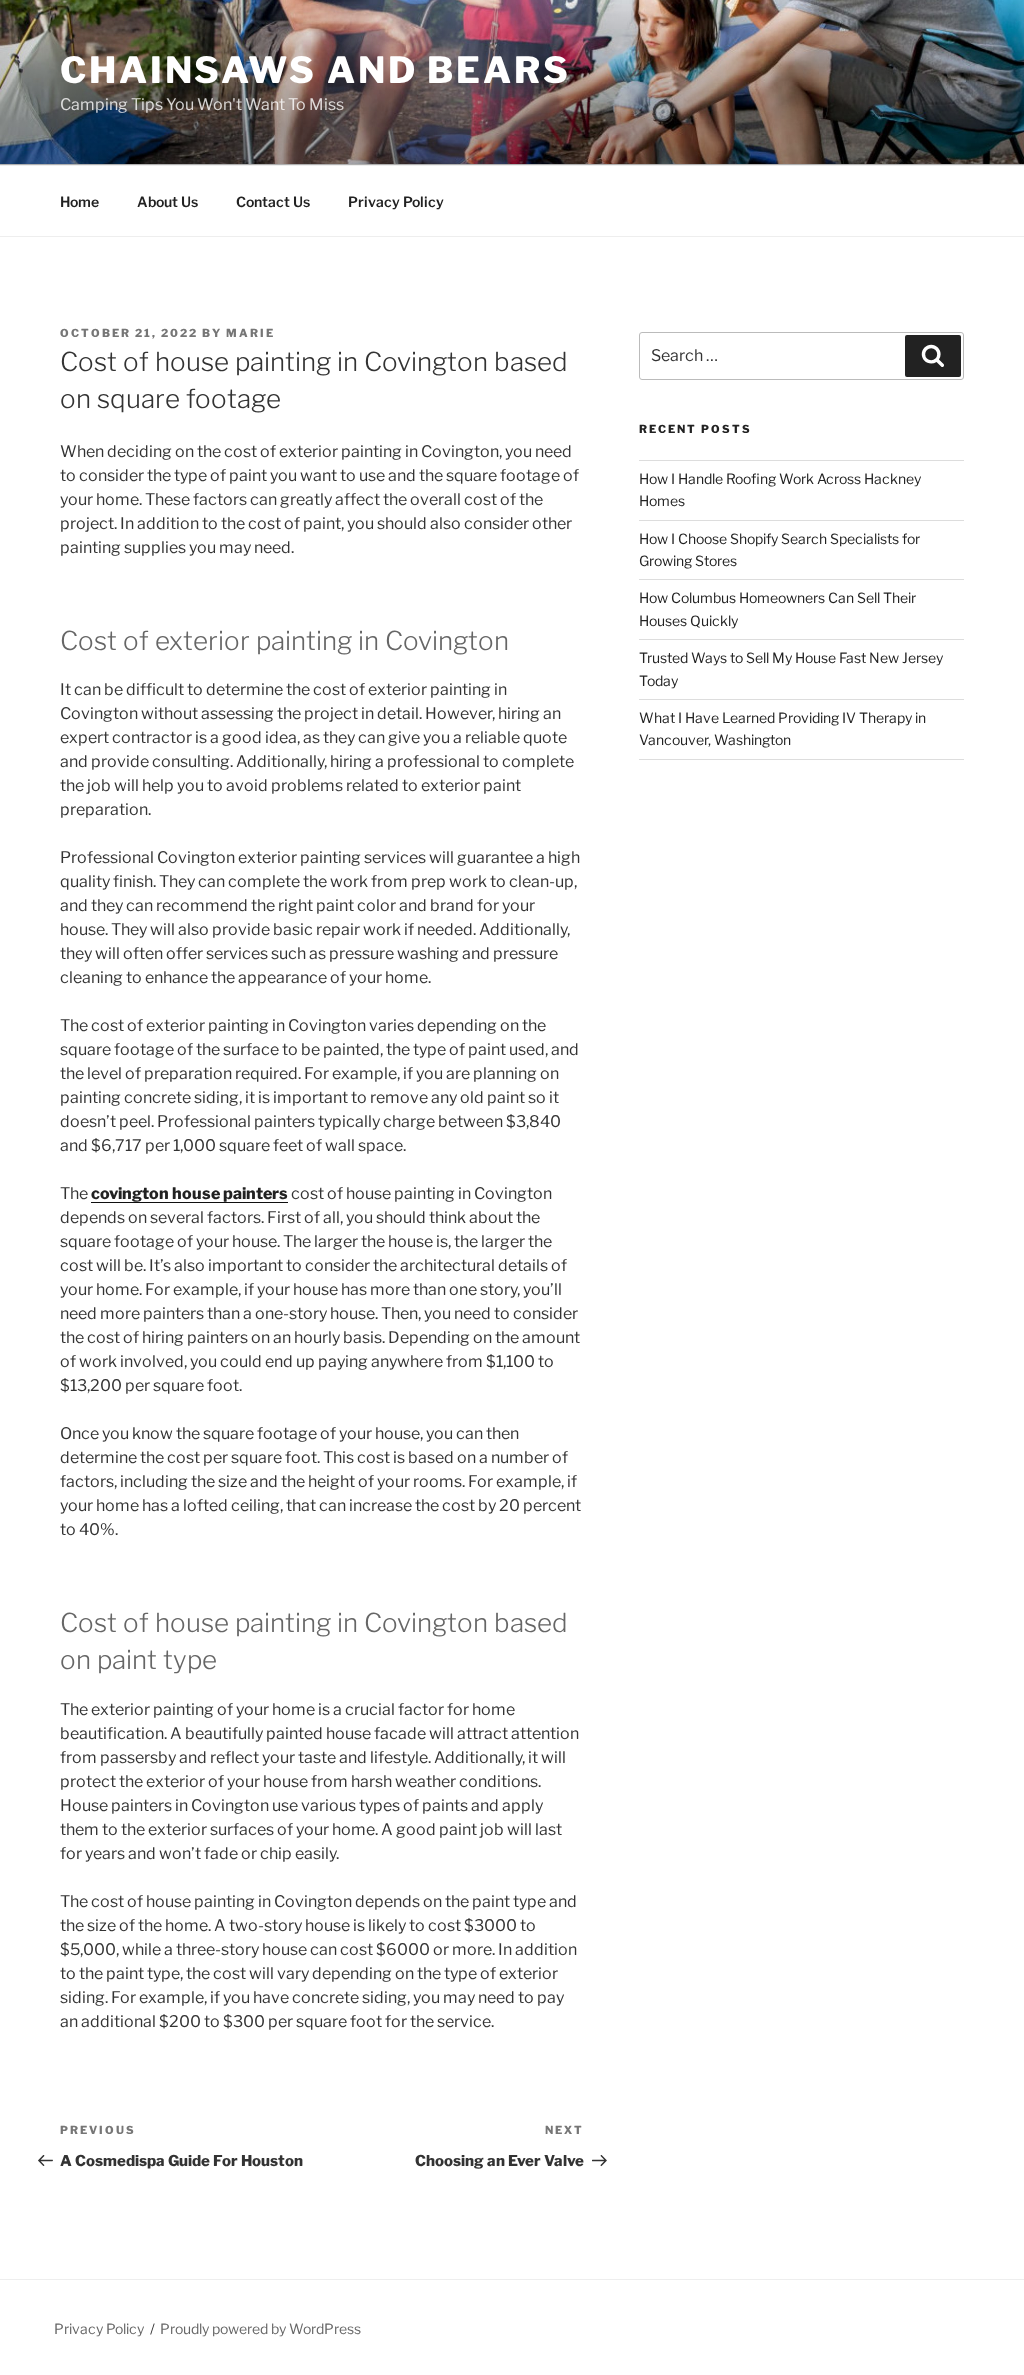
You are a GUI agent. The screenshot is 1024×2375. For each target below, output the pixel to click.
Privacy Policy (396, 201)
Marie (250, 333)
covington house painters (189, 1193)
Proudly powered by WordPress (260, 2328)
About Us (167, 201)
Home (79, 201)
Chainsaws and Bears (315, 70)
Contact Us (273, 201)
